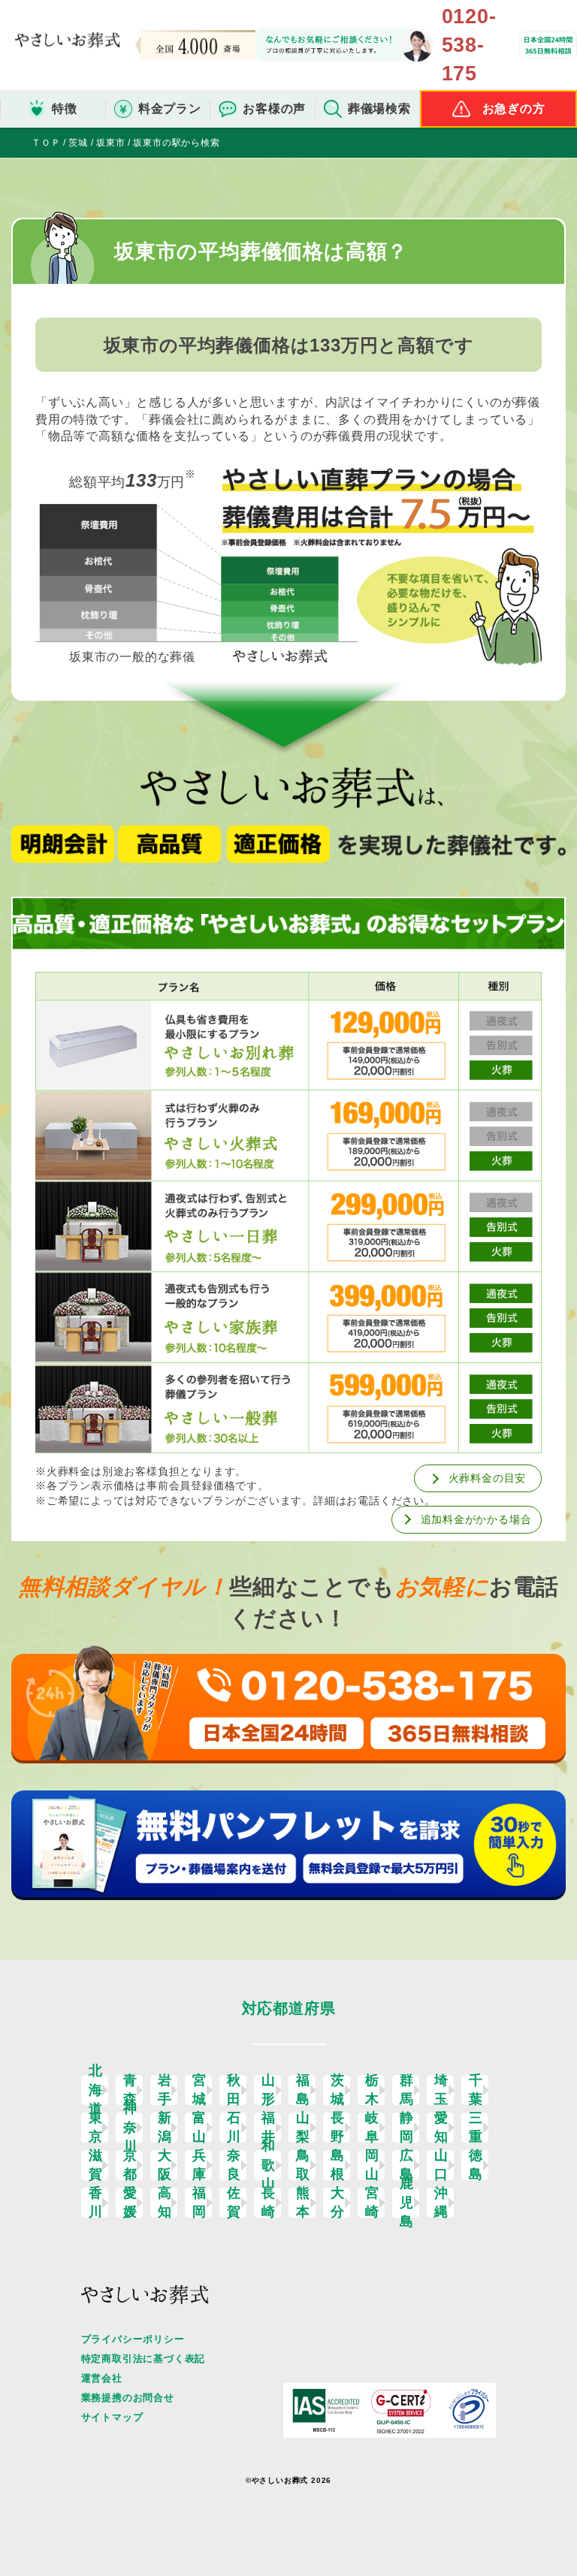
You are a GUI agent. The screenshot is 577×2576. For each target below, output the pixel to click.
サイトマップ (112, 2417)
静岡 (407, 2128)
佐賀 (234, 2203)
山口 (441, 2165)
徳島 (476, 2165)
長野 (338, 2128)
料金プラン (170, 109)
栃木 (372, 2090)
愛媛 (130, 2203)
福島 (303, 2090)
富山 (199, 2128)
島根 (338, 2165)
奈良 (234, 2165)
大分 (338, 2203)
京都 (130, 2165)
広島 (407, 2165)
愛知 (441, 2128)
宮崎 (372, 2203)
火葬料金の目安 (488, 1478)
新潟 (165, 2128)
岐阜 (372, 2128)
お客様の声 (274, 109)
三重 (476, 2128)
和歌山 (269, 2165)
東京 (96, 2128)
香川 (96, 2203)
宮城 (199, 2090)
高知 (165, 2203)
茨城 (338, 2090)
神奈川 (130, 2128)
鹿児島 (407, 2203)
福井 (269, 2128)
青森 (130, 2090)
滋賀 (96, 2165)
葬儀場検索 (379, 109)
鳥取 (303, 2165)
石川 (234, 2128)
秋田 (234, 2090)
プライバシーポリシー (133, 2339)
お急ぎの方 (514, 109)
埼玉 (441, 2090)
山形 (269, 2090)
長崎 (269, 2203)
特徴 (65, 109)
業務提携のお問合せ (128, 2398)
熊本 (303, 2203)
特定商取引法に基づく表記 (143, 2359)
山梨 (303, 2128)
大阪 (165, 2165)
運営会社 (102, 2378)
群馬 (407, 2090)
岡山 (372, 2165)
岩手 (165, 2090)
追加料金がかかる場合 (476, 1519)
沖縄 (441, 2203)
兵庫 (199, 2165)
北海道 (96, 2090)
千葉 (476, 2090)
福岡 (199, 2203)
